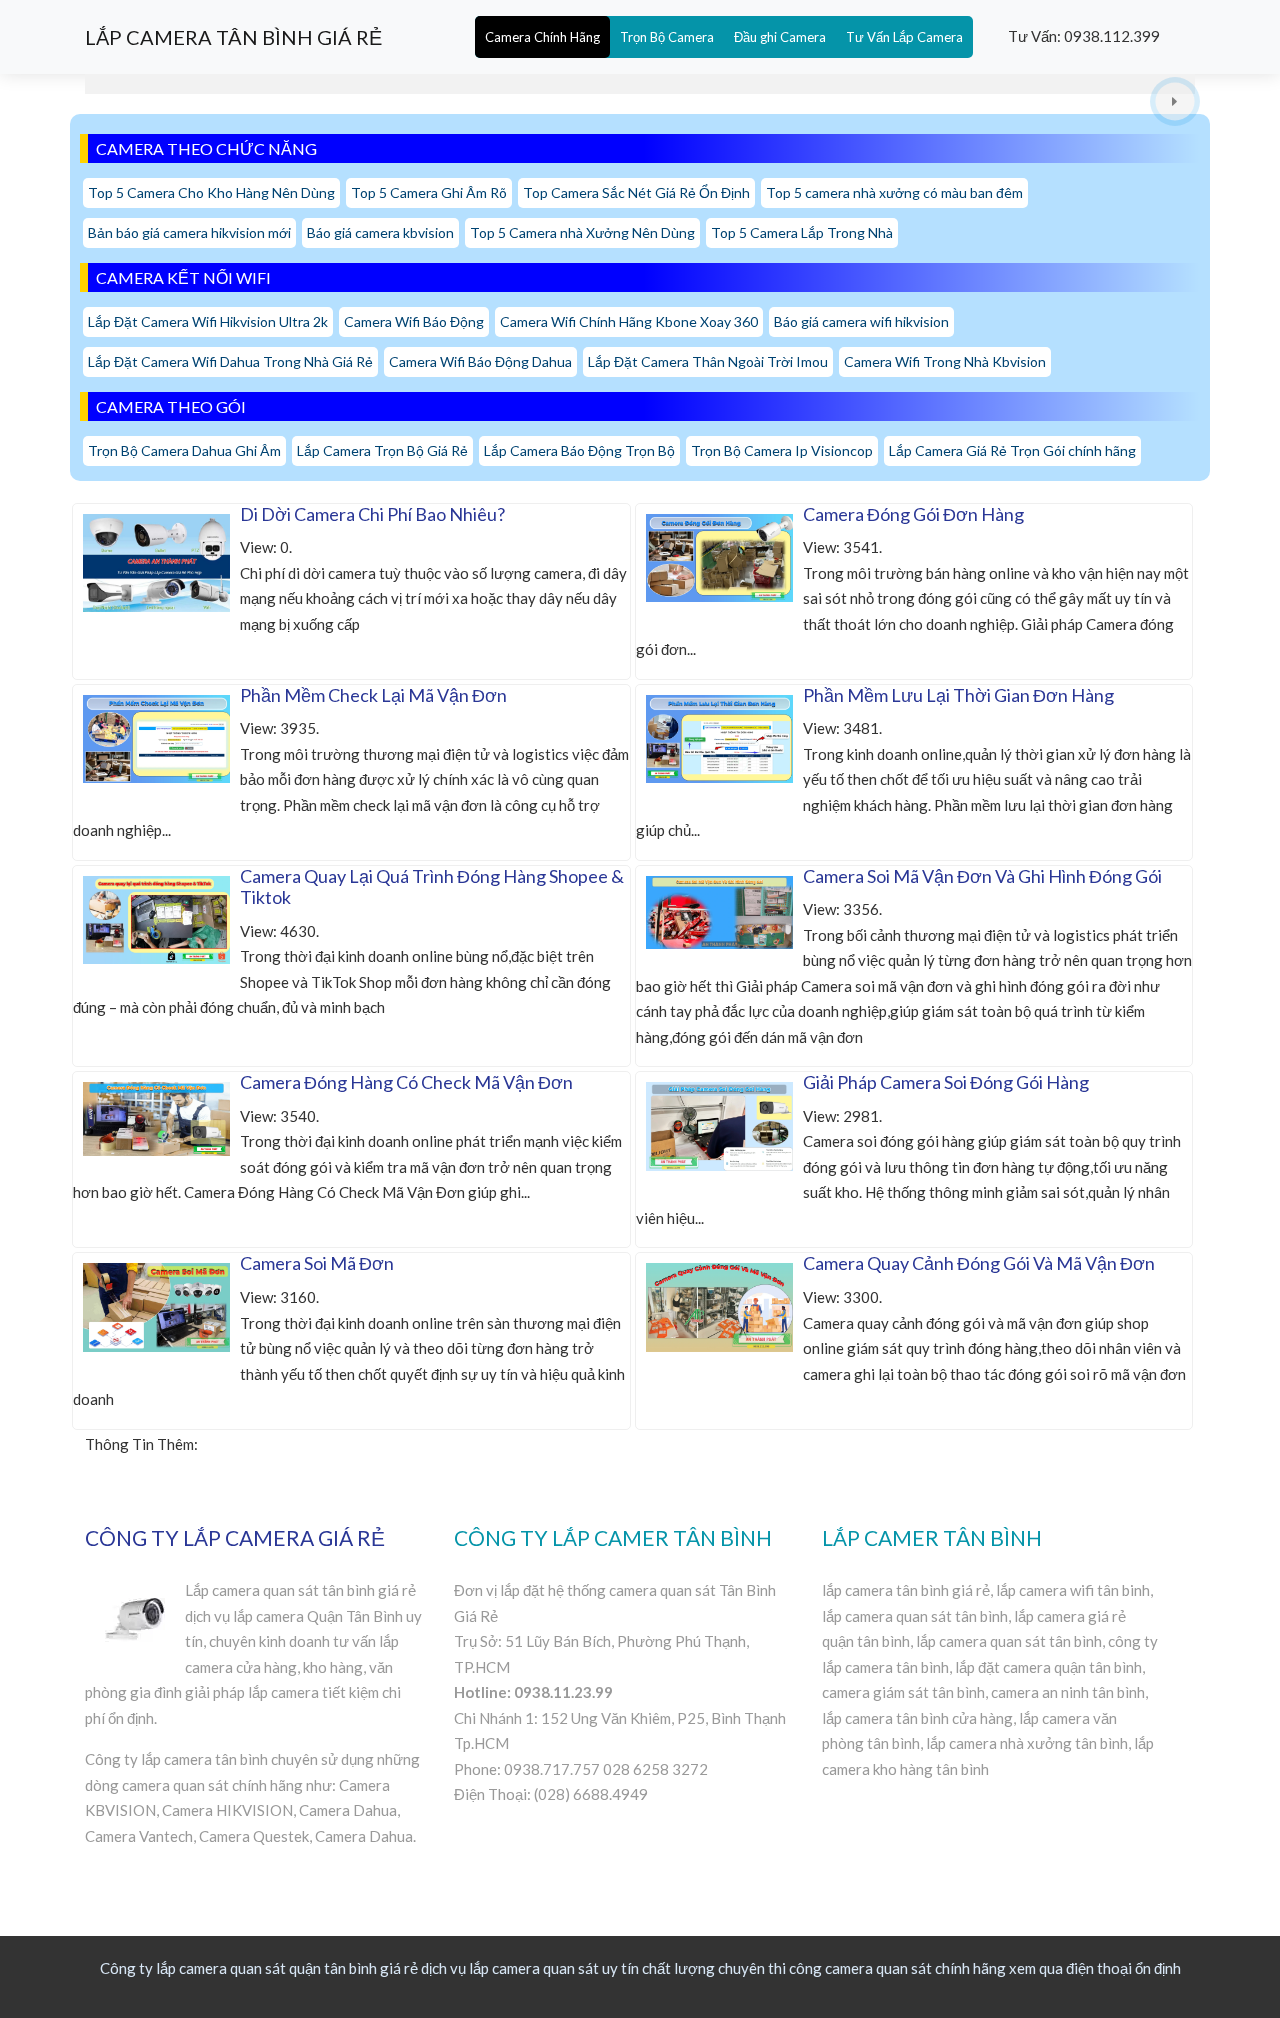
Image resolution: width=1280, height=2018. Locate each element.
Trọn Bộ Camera (667, 37)
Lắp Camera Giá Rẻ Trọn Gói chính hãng (1012, 450)
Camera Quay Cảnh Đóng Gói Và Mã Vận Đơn (979, 1263)
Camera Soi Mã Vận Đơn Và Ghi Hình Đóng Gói (982, 876)
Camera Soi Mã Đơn (317, 1263)
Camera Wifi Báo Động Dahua (480, 361)
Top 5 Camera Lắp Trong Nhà (802, 232)
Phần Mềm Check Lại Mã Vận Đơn (373, 695)
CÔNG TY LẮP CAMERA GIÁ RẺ (235, 1537)
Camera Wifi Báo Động (414, 321)
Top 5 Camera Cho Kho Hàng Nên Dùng (211, 192)
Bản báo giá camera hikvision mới (189, 232)
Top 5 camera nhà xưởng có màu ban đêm (894, 192)
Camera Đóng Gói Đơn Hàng (913, 514)
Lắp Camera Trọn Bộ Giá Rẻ (382, 450)
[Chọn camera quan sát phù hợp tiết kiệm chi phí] (1175, 101)
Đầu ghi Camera (780, 37)
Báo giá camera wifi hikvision (861, 321)
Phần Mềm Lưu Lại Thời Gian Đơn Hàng (958, 695)
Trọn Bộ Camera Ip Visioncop (782, 450)
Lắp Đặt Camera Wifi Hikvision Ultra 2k (208, 321)
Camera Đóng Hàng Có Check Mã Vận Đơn (406, 1082)
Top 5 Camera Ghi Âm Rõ (429, 192)
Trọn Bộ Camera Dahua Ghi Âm (184, 450)
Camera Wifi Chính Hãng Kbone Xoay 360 (629, 321)
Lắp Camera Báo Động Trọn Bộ (579, 450)
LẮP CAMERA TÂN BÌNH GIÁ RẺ (233, 37)
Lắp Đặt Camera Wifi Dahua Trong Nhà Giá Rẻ (230, 361)
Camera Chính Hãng (542, 37)
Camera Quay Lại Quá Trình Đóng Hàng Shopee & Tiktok (432, 887)
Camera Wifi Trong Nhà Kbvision (945, 361)
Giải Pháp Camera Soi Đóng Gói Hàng (946, 1082)
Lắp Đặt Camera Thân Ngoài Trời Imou (708, 361)
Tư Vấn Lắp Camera (904, 37)
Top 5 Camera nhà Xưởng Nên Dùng (582, 232)
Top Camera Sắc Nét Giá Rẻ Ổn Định (636, 192)
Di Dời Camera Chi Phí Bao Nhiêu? (372, 514)
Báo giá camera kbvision (380, 232)
